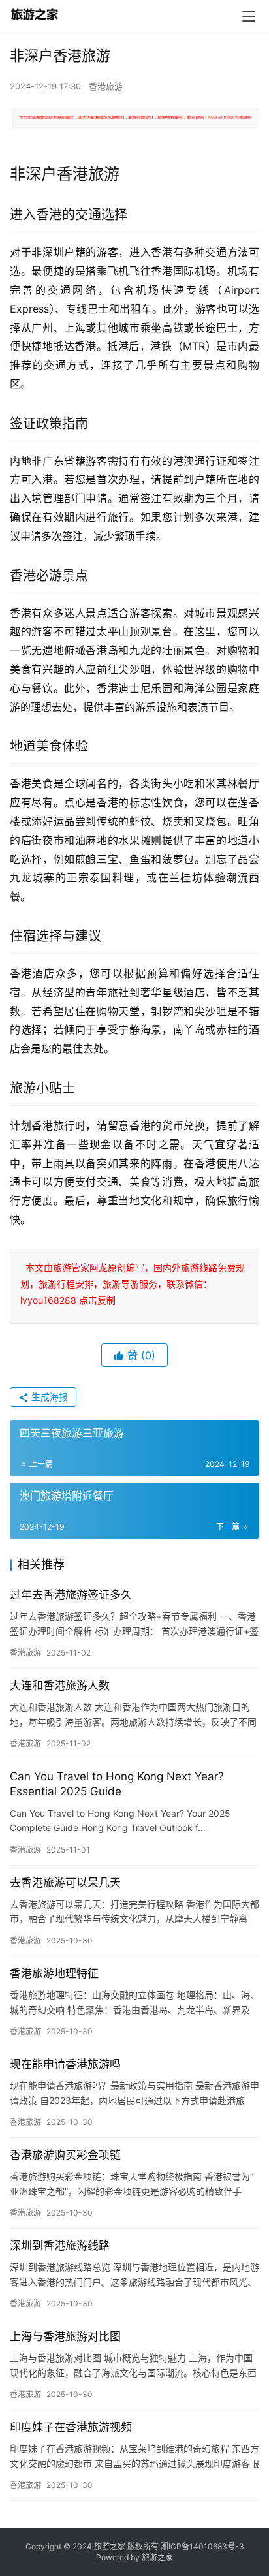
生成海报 (48, 1397)
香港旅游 (106, 86)
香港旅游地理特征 (54, 1973)
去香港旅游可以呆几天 (65, 1883)
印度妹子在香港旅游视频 (71, 2427)
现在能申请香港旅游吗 (65, 2064)
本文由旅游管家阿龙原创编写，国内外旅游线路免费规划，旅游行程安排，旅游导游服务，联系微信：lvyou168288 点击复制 (133, 1284)
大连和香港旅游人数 (60, 1686)
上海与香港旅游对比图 (65, 2336)
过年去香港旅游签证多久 (71, 1595)
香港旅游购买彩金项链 (65, 2155)
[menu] (249, 16)
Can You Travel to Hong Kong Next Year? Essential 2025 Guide (117, 1784)
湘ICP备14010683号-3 (202, 2546)
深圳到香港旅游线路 (60, 2246)
